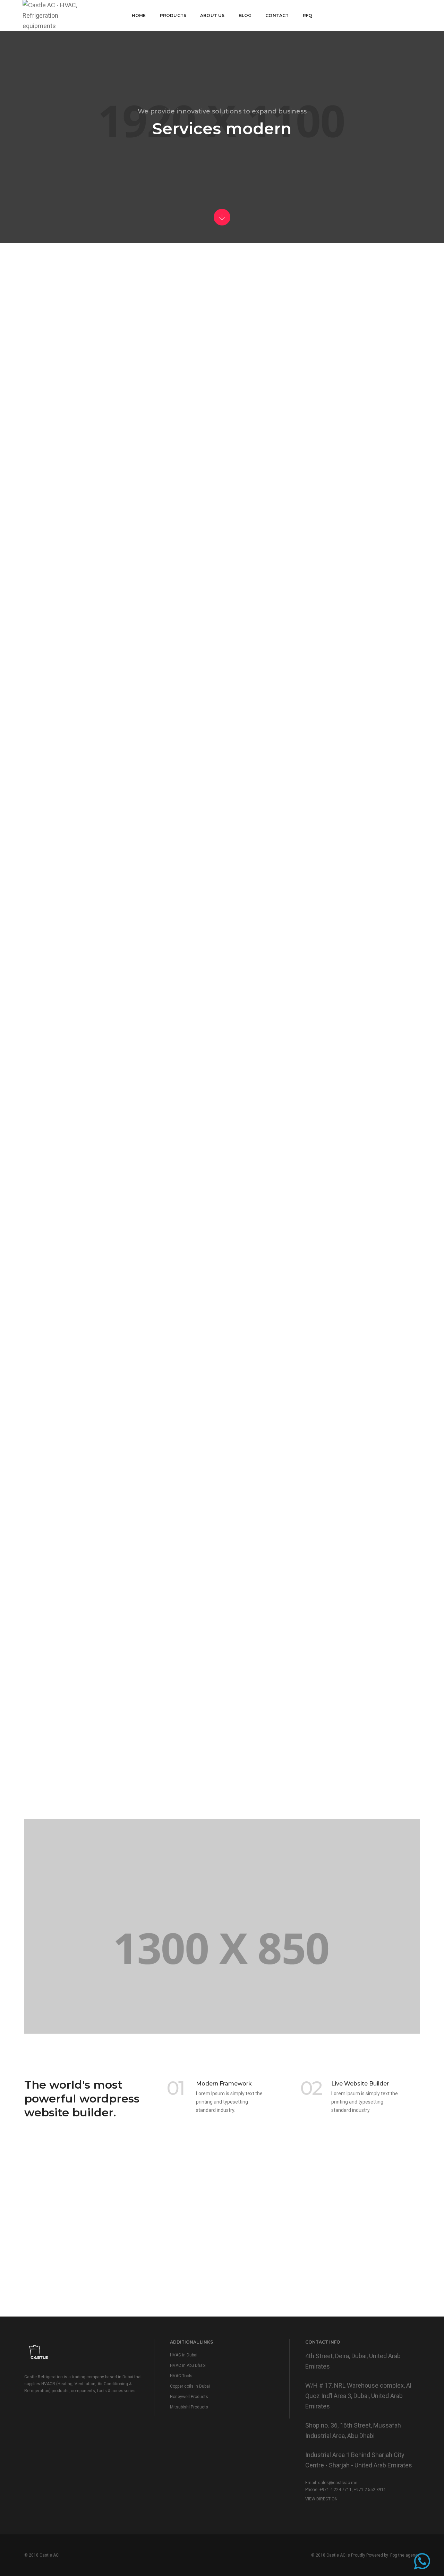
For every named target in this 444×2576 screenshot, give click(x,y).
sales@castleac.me (338, 2483)
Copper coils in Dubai (190, 2386)
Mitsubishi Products (189, 2407)
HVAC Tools (181, 2376)
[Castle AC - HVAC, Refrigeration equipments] (52, 15)
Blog (245, 15)
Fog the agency (405, 2555)
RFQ (308, 15)
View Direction (321, 2499)
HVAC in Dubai (184, 2355)
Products (173, 15)
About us (212, 15)
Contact (277, 15)
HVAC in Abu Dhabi (188, 2365)
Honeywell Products (189, 2397)
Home (139, 15)
